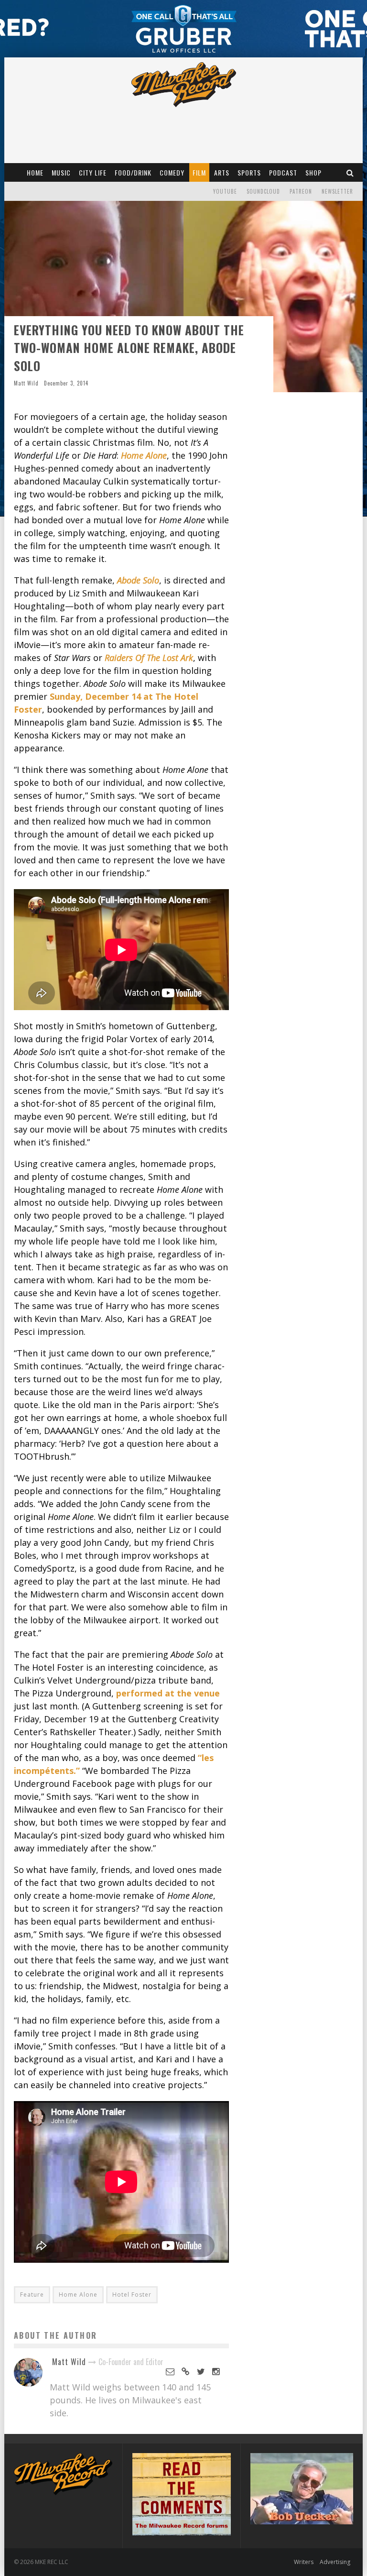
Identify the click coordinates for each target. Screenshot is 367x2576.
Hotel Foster (132, 2295)
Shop (313, 172)
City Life (93, 172)
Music (61, 172)
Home (35, 172)
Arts (222, 172)
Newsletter (337, 191)
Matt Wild (26, 383)
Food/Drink (133, 172)
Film (199, 172)
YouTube (225, 191)
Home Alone (78, 2295)
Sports (249, 172)
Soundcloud (263, 191)
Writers (304, 2562)
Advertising (335, 2562)
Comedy (172, 172)
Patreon (301, 191)
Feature (32, 2295)
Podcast (283, 172)
